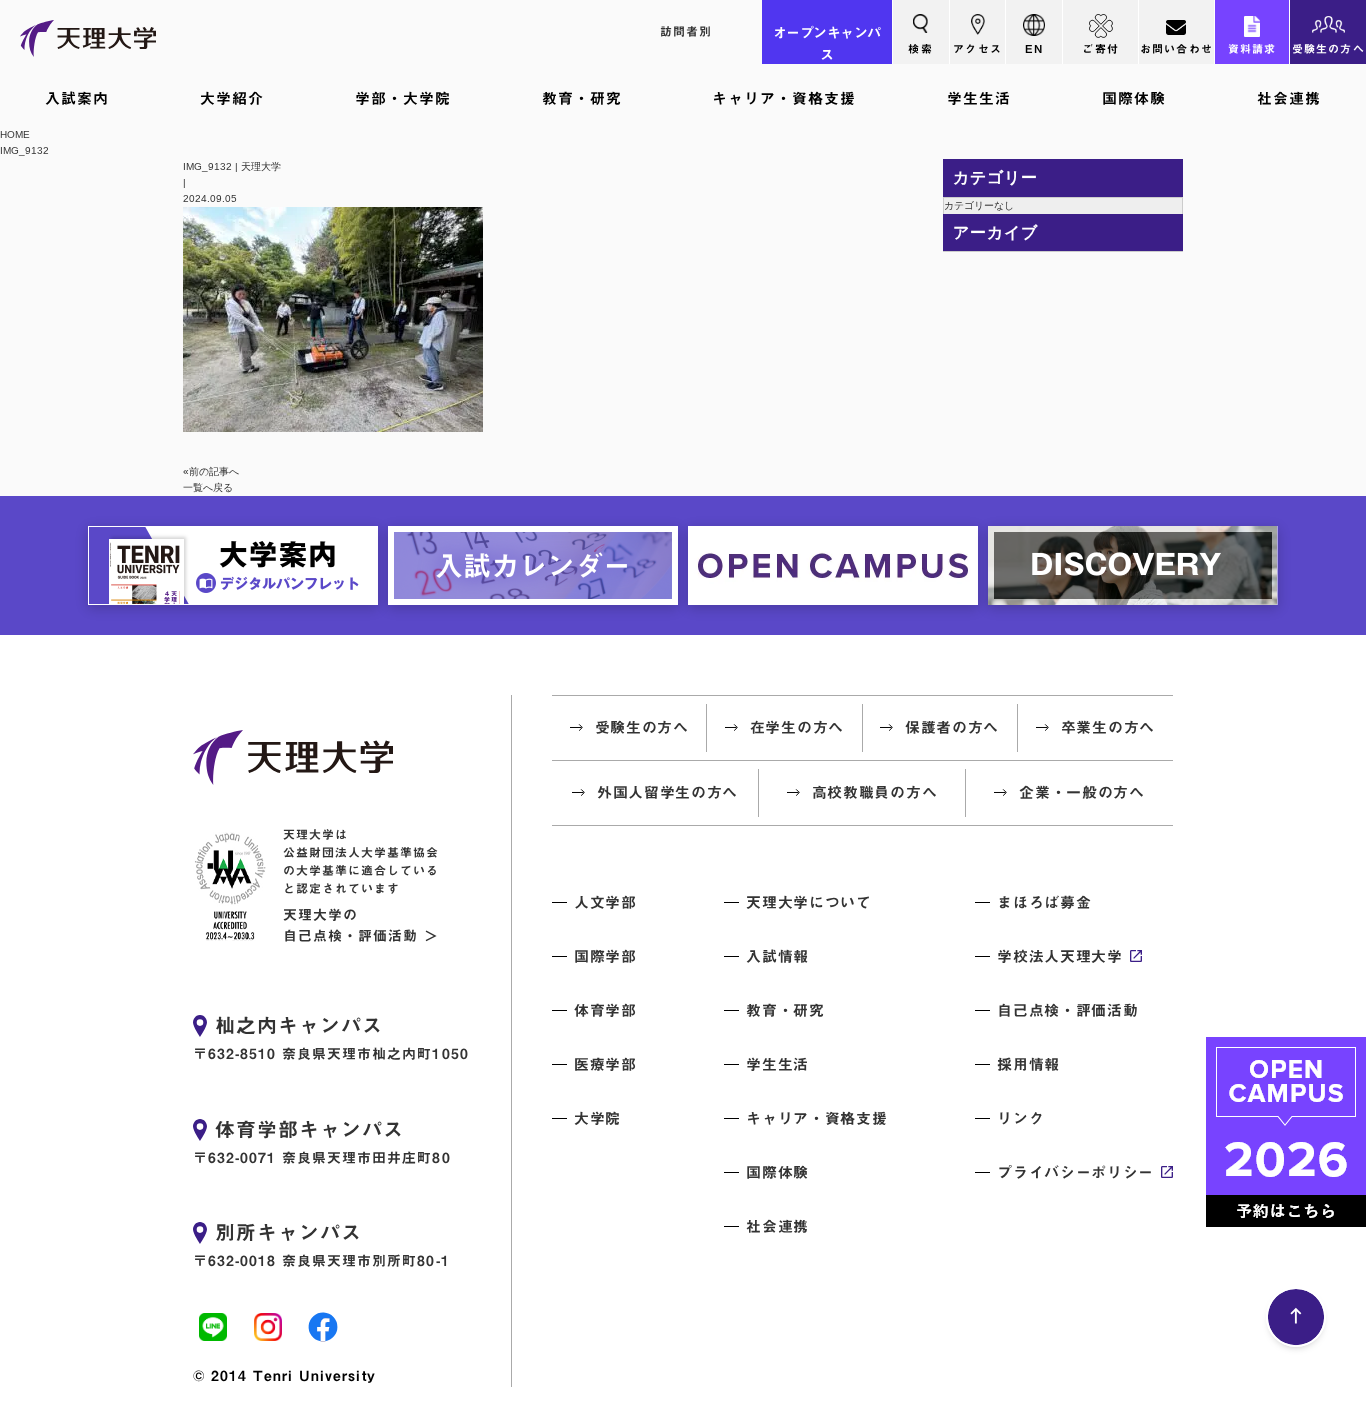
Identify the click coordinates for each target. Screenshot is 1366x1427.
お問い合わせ (1176, 48)
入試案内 (77, 98)
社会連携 (1289, 98)
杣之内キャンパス (299, 1025)
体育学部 (605, 1010)
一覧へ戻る (208, 487)
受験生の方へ (1328, 48)
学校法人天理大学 (1059, 956)
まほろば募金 (1044, 902)
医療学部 (605, 1064)
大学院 (597, 1118)
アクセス (977, 48)
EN (1034, 48)
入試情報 (777, 956)
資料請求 (1252, 48)
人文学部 (605, 902)
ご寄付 (1100, 48)
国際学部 (605, 956)
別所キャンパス (288, 1232)
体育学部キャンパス (309, 1129)
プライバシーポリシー (1075, 1172)
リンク (1020, 1118)
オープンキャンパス (827, 44)
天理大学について (808, 902)
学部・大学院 (403, 98)
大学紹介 (232, 98)
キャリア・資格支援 (784, 98)
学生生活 (979, 98)
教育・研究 (582, 98)
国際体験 (1134, 98)
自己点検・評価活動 (1067, 1010)
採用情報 (1028, 1064)
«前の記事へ (211, 471)
